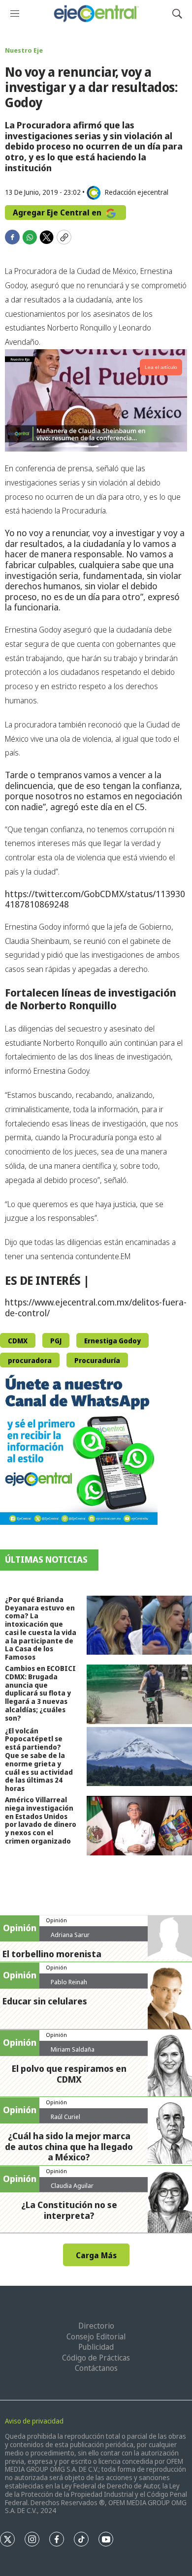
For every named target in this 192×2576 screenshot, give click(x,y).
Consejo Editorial (96, 2336)
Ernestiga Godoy (112, 1341)
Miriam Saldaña (73, 2049)
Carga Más (96, 2255)
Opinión (56, 1920)
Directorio (96, 2326)
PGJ (56, 1341)
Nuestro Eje (24, 50)
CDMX (18, 1341)
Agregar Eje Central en (58, 212)
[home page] (96, 14)
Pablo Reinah (69, 1982)
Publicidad (96, 2347)
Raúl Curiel (65, 2117)
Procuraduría (97, 1360)
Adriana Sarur (70, 1935)
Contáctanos (96, 2368)
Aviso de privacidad (34, 2421)
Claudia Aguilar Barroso (72, 2189)
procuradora (30, 1360)
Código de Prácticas (96, 2358)
